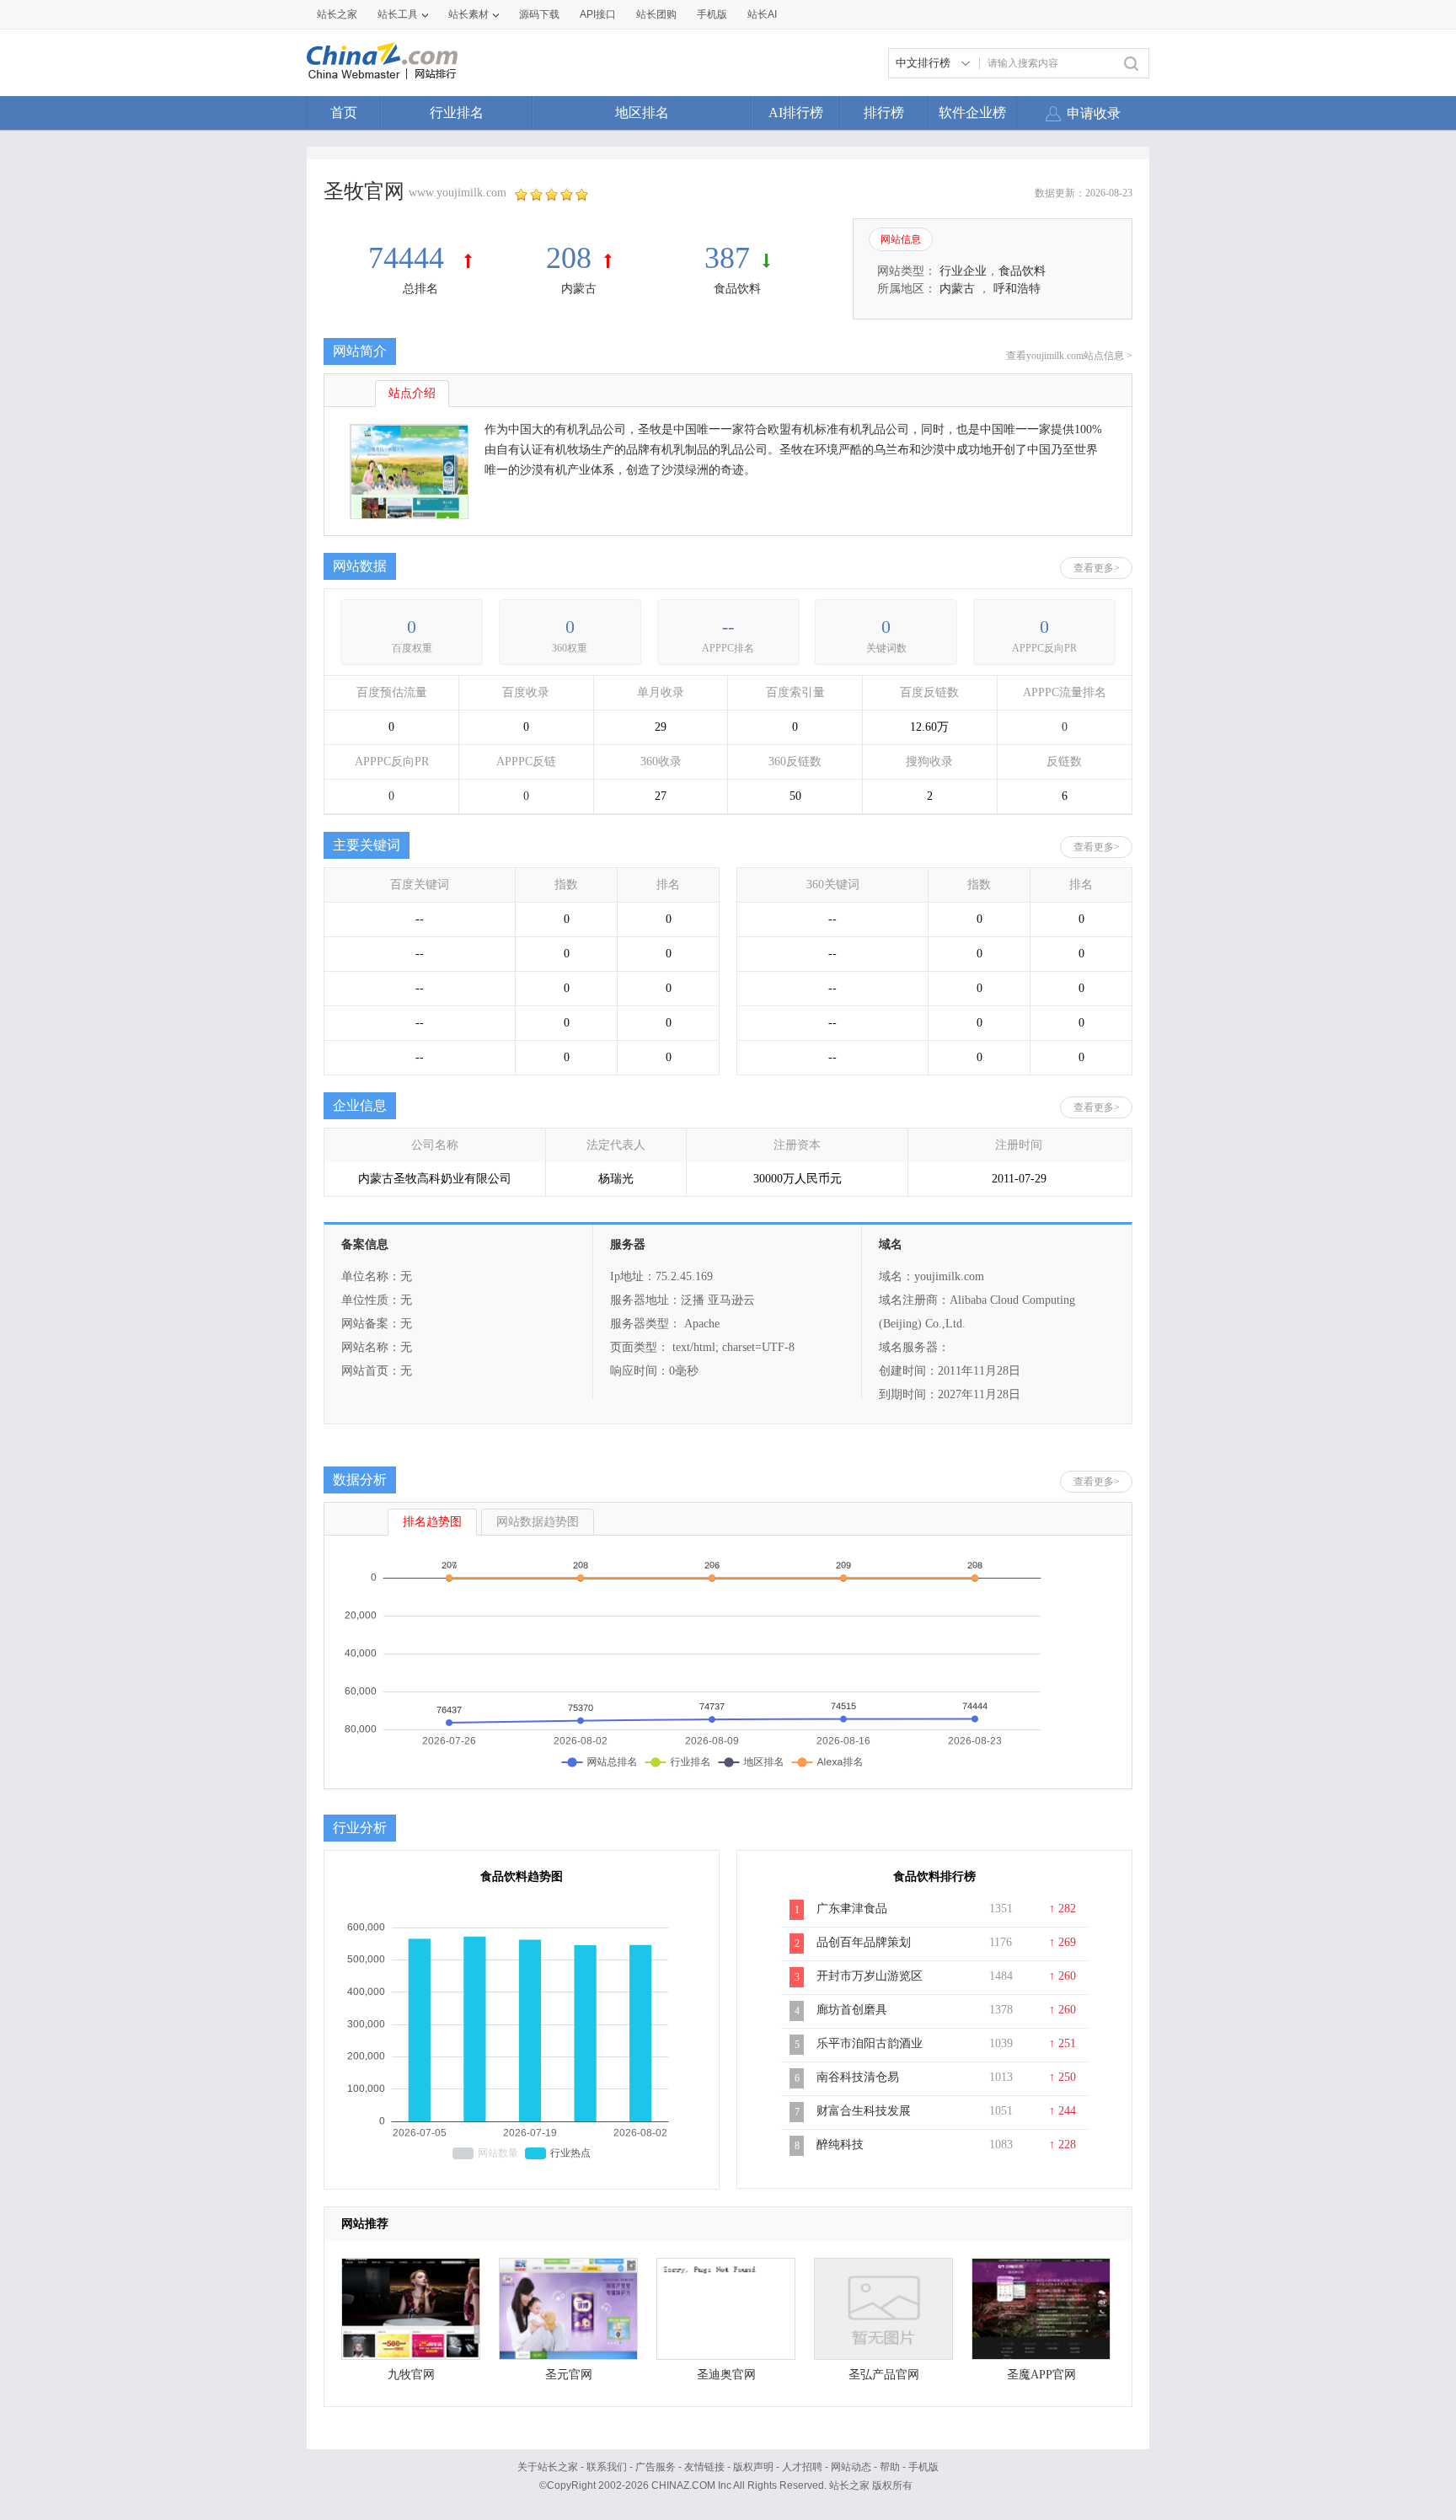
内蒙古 (579, 289)
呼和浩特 (1017, 289)
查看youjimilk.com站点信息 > (1069, 356)
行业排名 (457, 113)
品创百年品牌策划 (864, 1942)
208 (569, 258)
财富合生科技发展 (864, 2111)
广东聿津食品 (852, 1909)
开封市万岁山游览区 (870, 1976)
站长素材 (468, 14)
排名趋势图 (432, 1522)
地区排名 (642, 113)
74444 (410, 258)
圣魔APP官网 (1041, 2375)
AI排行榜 (796, 113)
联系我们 (607, 2467)
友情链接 (704, 2467)
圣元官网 (569, 2375)
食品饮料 (737, 289)
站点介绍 (412, 393)
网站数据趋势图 (538, 1522)
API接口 (598, 14)
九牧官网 (411, 2375)
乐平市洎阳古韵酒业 (870, 2043)
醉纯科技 (840, 2145)
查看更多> (1097, 568)
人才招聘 (802, 2467)
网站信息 (901, 239)
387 (727, 258)
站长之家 (337, 14)
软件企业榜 (972, 113)
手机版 (923, 2467)
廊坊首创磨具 (852, 2010)
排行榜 (884, 113)
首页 (344, 113)
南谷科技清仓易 (858, 2077)
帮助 (890, 2467)
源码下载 (539, 14)
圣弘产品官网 (884, 2375)
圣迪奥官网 (726, 2375)
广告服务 (656, 2467)
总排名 (420, 289)
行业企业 (963, 271)
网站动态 (851, 2467)
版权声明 (753, 2467)
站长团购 (656, 14)
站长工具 (398, 14)
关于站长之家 (548, 2467)
